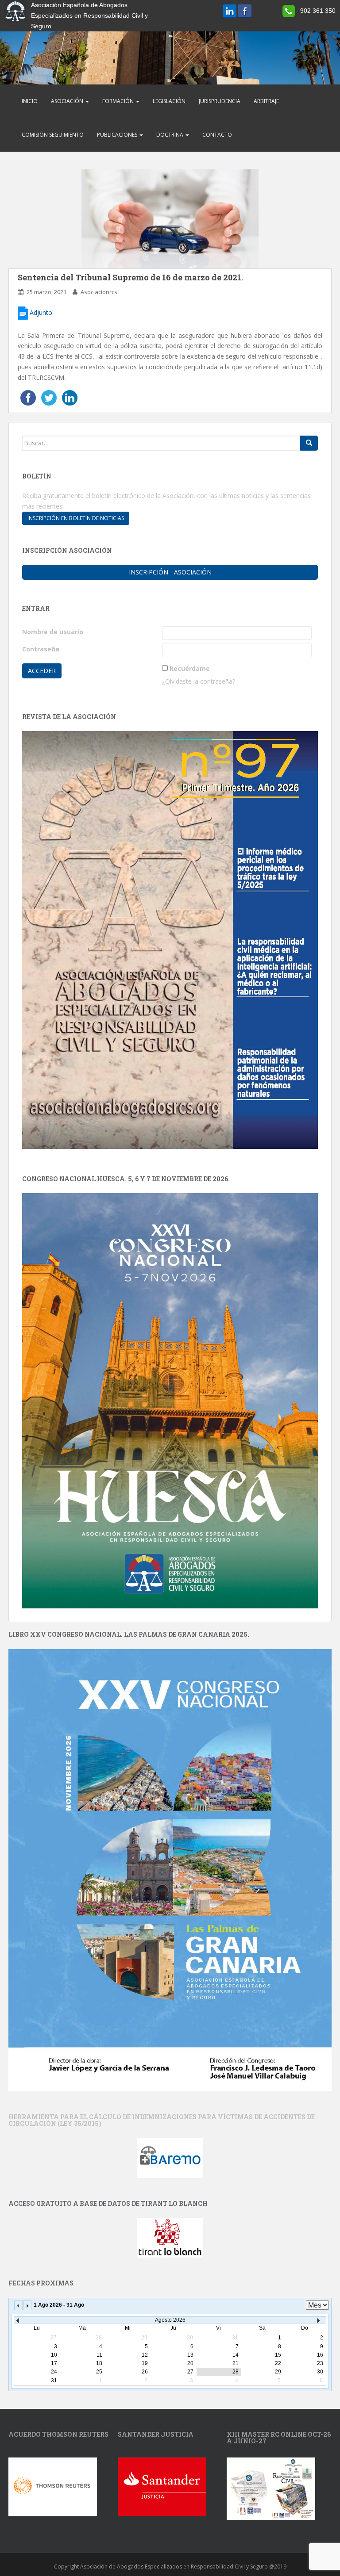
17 (54, 2363)
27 (190, 2372)
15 (278, 2355)
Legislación (169, 101)
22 (278, 2363)
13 (190, 2355)
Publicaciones (118, 135)
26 (145, 2372)
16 (320, 2355)
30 (320, 2372)
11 (99, 2355)
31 (54, 2381)
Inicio (30, 101)
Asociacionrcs (99, 292)
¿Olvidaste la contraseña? (199, 681)
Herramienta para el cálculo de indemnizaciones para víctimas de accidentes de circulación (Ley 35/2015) (162, 2120)
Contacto (217, 135)
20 (190, 2363)
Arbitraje (266, 101)
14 (236, 2355)
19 (145, 2363)
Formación (119, 101)
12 (145, 2355)
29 (278, 2372)
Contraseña (41, 649)
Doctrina (170, 135)
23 (320, 2363)
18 (99, 2363)
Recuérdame (190, 668)
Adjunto (40, 312)
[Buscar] (309, 443)
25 (99, 2372)
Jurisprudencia (220, 101)
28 (236, 2372)
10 (54, 2355)
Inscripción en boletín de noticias (76, 518)
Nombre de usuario (53, 632)
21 (236, 2363)
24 (54, 2372)
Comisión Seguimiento (53, 135)
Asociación (68, 101)
